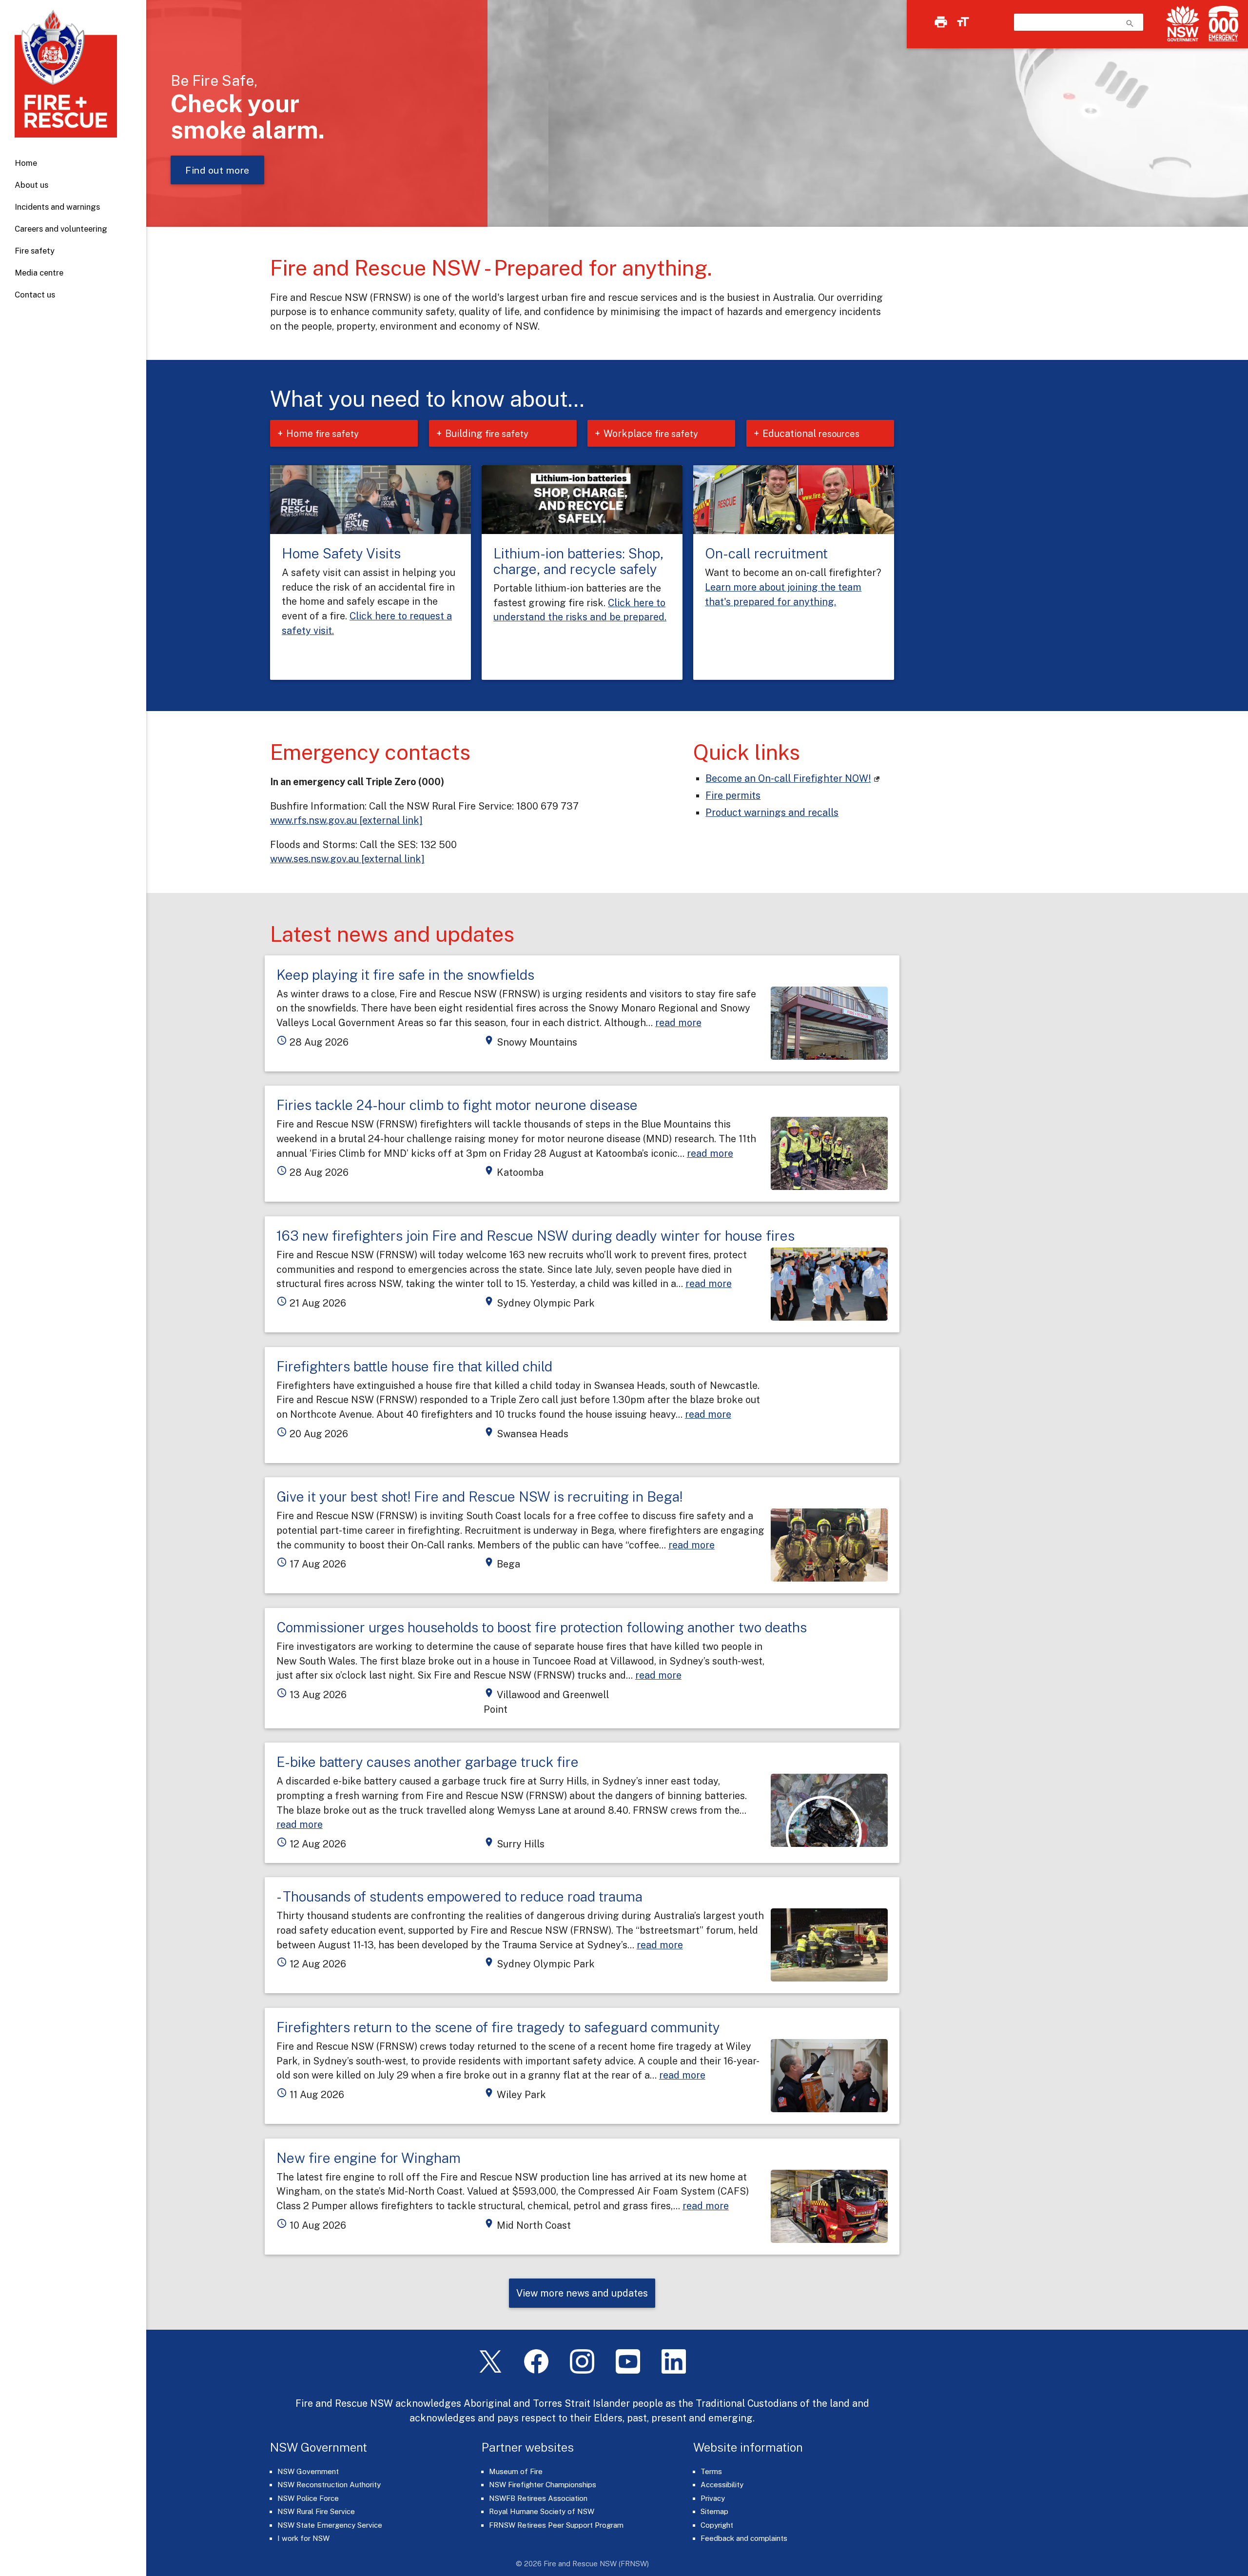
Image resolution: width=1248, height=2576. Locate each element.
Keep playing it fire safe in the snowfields (405, 975)
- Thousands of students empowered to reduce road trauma (459, 1896)
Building (487, 433)
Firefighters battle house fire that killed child (414, 1366)
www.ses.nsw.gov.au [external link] (347, 859)
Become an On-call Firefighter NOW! (788, 778)
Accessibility (722, 2485)
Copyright (717, 2525)
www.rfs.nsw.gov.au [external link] (346, 820)
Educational (811, 433)
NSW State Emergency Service (330, 2525)
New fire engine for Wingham (369, 2158)
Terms (711, 2471)
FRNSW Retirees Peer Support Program (556, 2525)
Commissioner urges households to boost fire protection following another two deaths (542, 1627)
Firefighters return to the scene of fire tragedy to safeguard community (498, 2027)
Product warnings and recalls (772, 812)
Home (26, 163)
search (1130, 23)
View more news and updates (582, 2293)
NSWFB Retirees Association (538, 2498)
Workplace (651, 433)
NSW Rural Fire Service (316, 2511)
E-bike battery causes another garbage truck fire (428, 1762)
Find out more (217, 170)
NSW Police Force (308, 2498)
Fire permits (733, 795)
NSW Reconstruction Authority (329, 2485)
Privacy (713, 2498)
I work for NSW (303, 2538)
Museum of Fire (516, 2471)
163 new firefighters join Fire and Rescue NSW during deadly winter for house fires (536, 1236)
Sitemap (714, 2511)
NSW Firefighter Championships (543, 2485)
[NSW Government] (1183, 24)
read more (678, 1022)
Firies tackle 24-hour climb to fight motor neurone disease (457, 1105)
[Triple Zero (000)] (1221, 24)
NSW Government (308, 2471)
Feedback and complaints (744, 2538)
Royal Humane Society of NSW (542, 2511)
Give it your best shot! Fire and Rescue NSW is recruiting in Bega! (479, 1496)
